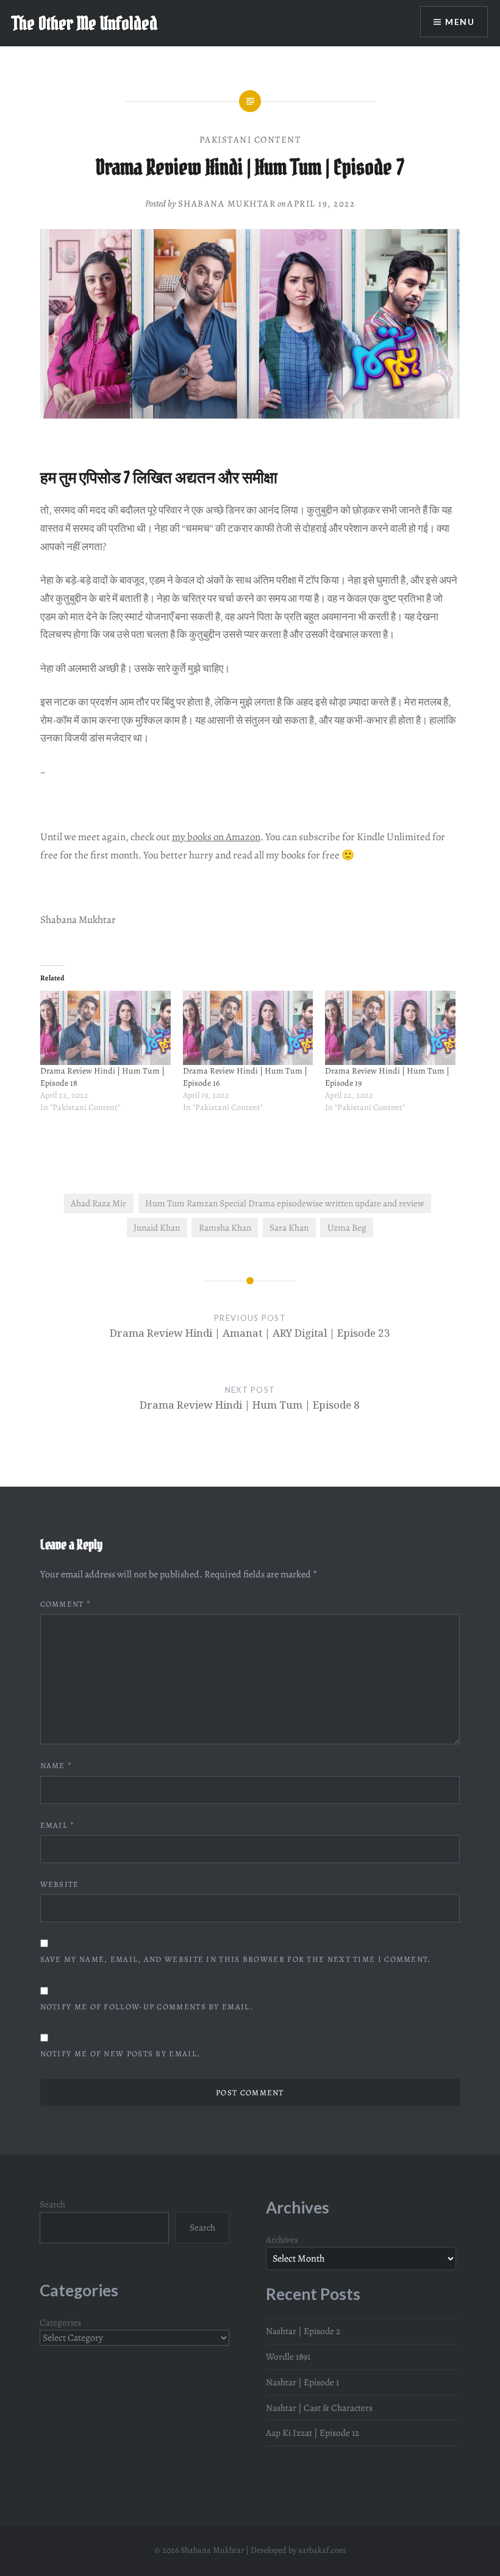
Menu (460, 22)
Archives (282, 2239)
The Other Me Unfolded (85, 23)
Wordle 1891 (288, 2356)
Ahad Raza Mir (98, 1203)
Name (56, 1765)
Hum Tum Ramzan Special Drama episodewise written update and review (285, 1203)
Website (60, 1884)
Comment (66, 1604)
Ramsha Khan (225, 1227)
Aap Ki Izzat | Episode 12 (312, 2433)
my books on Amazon (216, 837)
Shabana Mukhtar (227, 203)
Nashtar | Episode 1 (302, 2382)
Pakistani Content (250, 140)
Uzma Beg (347, 1227)
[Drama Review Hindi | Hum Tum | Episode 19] (390, 1028)
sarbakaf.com (322, 2550)
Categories (60, 2322)
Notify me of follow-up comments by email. (147, 2007)
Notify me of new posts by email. (120, 2054)
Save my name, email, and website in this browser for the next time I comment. (236, 1959)
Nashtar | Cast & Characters (319, 2408)
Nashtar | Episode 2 (303, 2331)
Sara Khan (289, 1227)
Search (52, 2204)
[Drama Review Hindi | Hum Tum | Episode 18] (105, 1028)
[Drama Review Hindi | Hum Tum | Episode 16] (248, 1028)
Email (58, 1825)
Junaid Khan (157, 1227)
